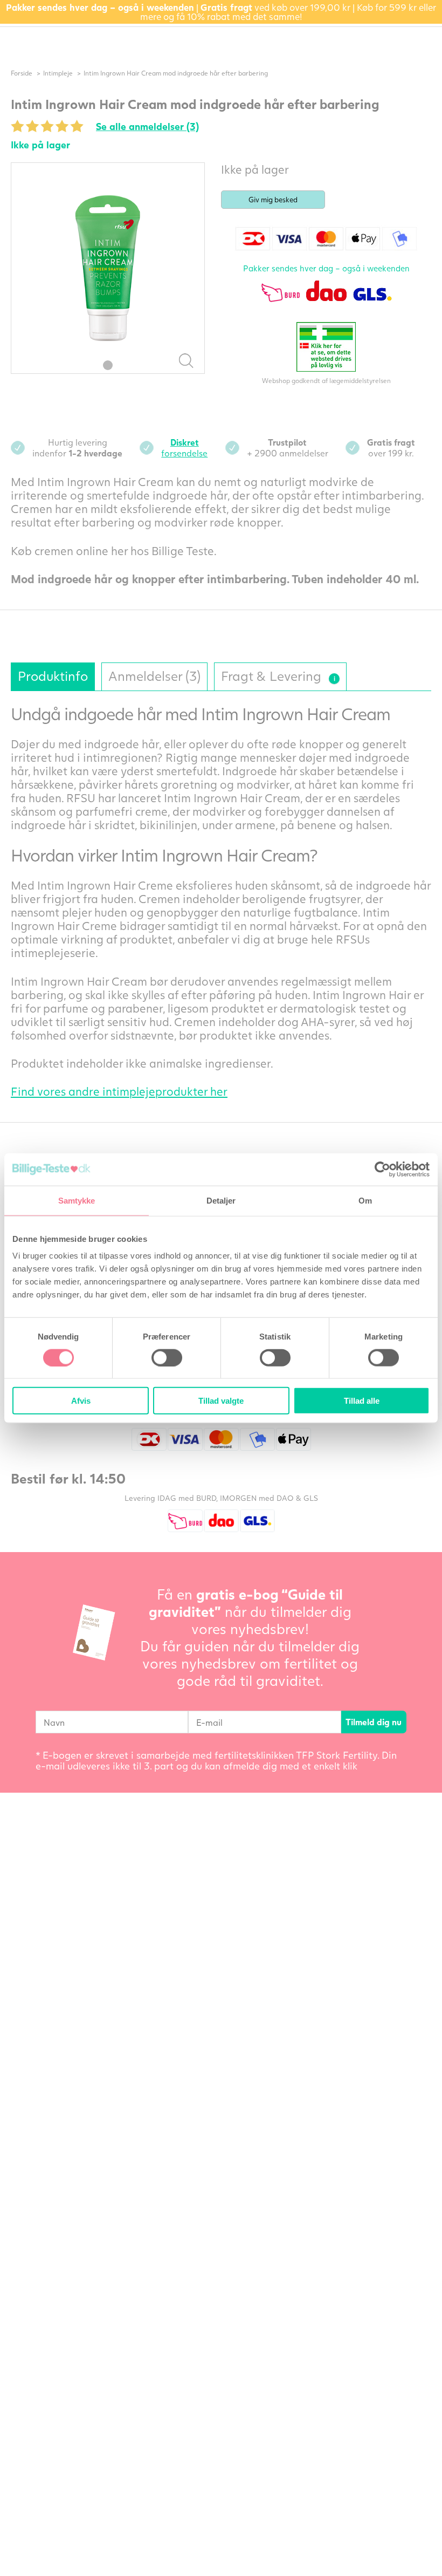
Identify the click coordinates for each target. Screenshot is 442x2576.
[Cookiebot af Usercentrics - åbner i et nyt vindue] (382, 1169)
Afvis (81, 1401)
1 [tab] (108, 365)
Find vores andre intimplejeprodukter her (119, 1091)
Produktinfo (53, 676)
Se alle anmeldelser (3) (147, 126)
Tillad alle (362, 1401)
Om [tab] (365, 1200)
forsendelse (184, 447)
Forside (22, 73)
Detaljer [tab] (221, 1200)
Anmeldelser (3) (154, 676)
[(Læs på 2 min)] (334, 679)
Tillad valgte (221, 1401)
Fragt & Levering (277, 673)
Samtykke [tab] (77, 1200)
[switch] (167, 1357)
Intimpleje (58, 73)
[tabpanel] (108, 268)
